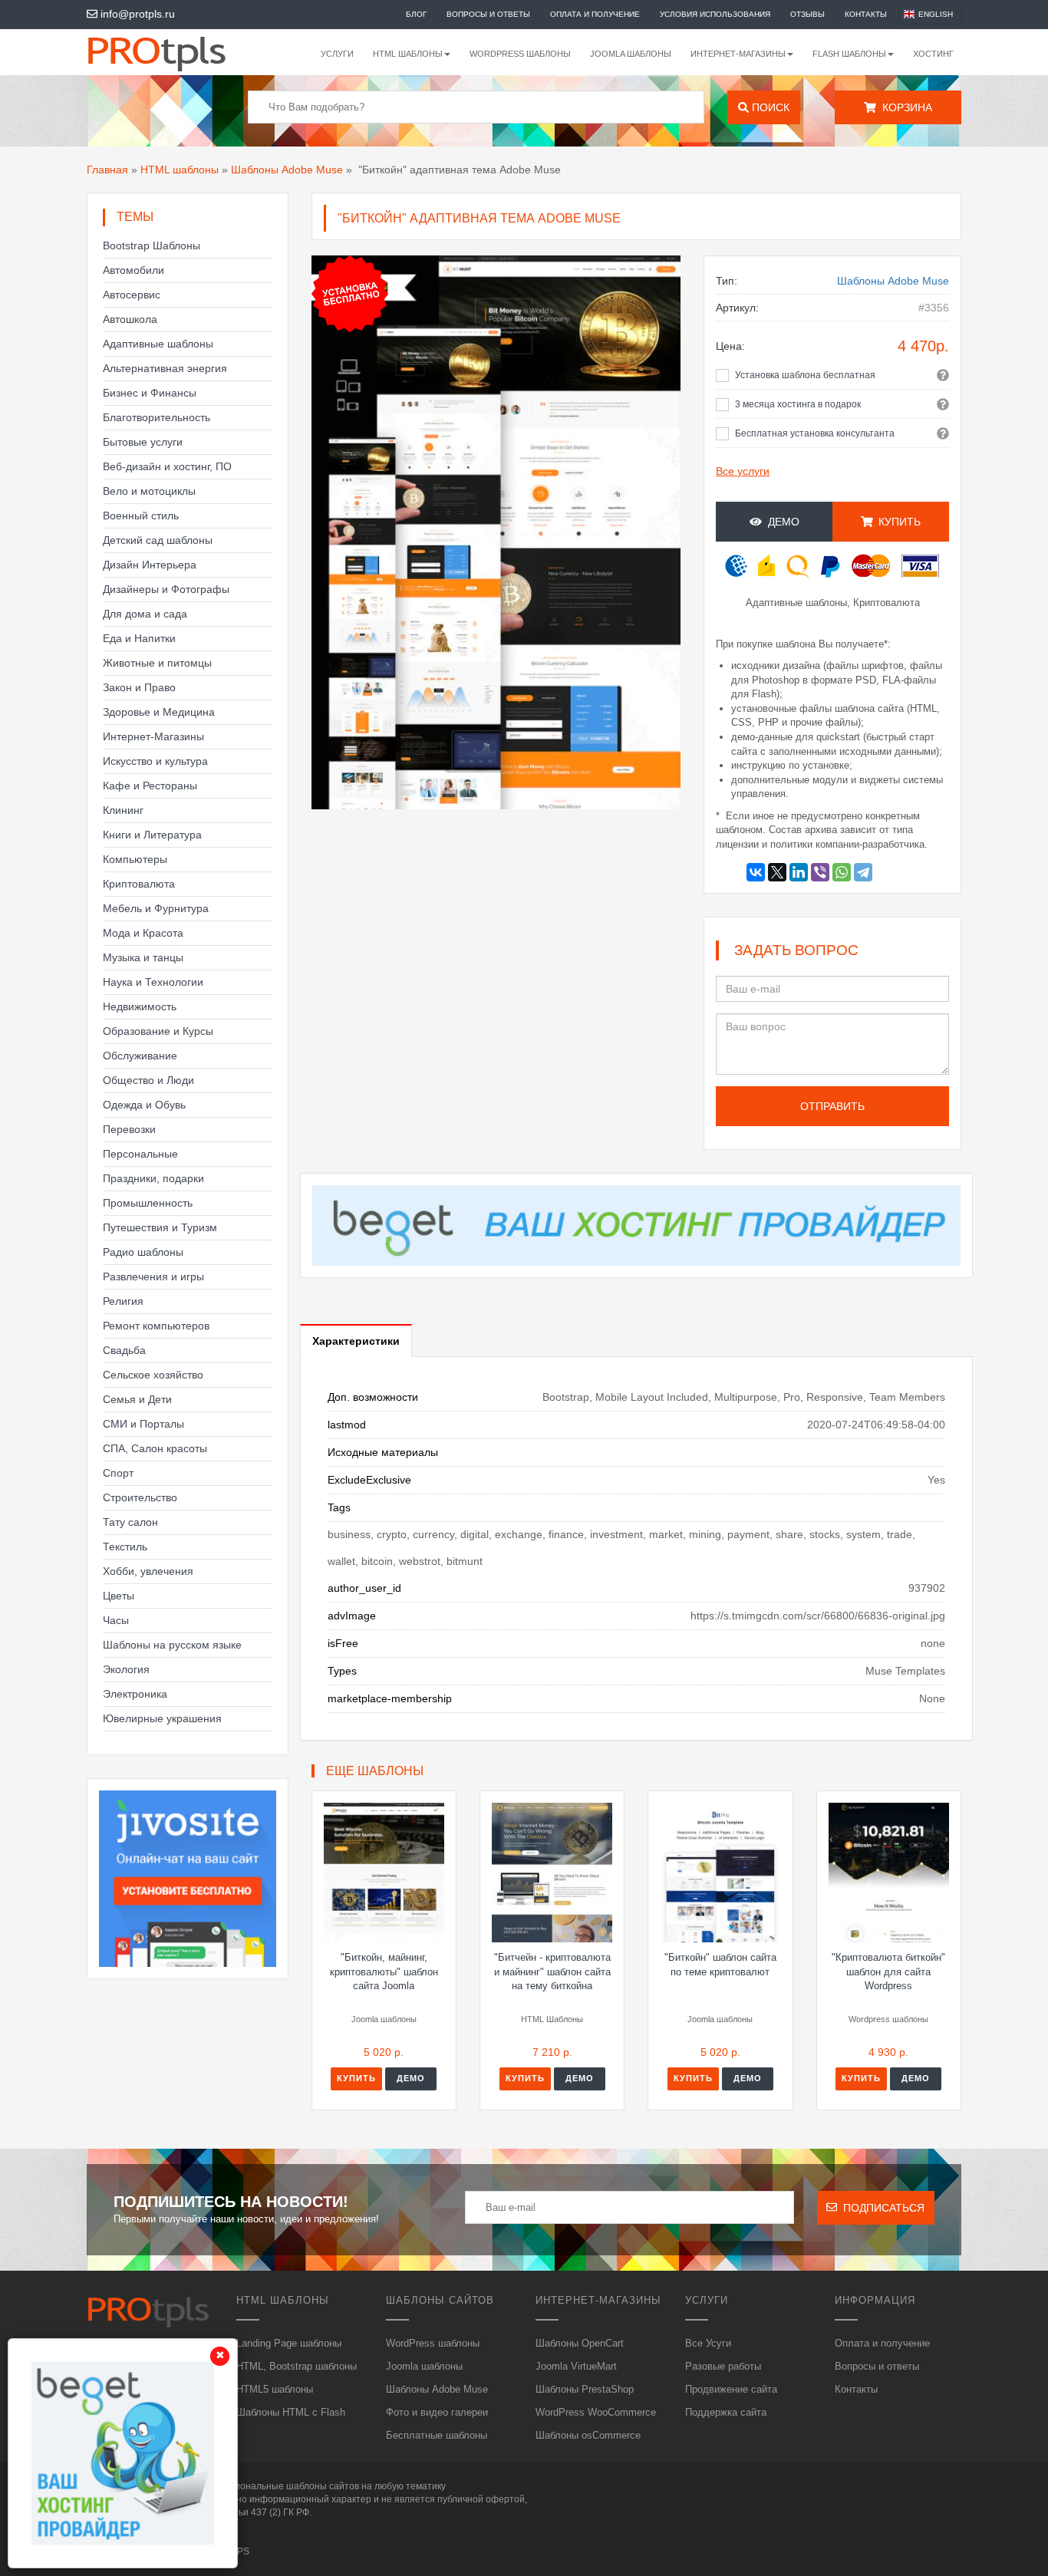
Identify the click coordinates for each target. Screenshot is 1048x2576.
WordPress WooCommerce (596, 2412)
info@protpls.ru (136, 14)
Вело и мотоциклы (149, 491)
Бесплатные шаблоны (437, 2435)
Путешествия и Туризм (160, 1227)
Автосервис (132, 295)
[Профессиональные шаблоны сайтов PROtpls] (177, 52)
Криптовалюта (139, 884)
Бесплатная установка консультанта (815, 433)
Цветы (119, 1596)
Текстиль (125, 1547)
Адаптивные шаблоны (158, 344)
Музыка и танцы (143, 957)
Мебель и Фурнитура (156, 908)
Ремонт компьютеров (156, 1326)
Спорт (118, 1473)
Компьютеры (135, 859)
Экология (126, 1669)
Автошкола (130, 319)
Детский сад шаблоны (158, 540)
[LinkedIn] (799, 872)
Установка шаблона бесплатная (805, 375)
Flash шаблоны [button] (849, 54)
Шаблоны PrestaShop (585, 2389)
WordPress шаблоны (520, 54)
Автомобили (133, 270)
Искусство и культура (155, 761)
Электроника (135, 1694)
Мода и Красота (143, 933)
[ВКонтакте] (756, 872)
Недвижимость (140, 1006)
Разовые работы (723, 2366)
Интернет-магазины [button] (738, 54)
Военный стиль (141, 516)
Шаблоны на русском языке (172, 1645)
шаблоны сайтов (323, 2486)
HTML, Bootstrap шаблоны (297, 2366)
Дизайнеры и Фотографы (166, 589)
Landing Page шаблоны (289, 2343)
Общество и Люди (148, 1080)
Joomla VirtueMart (576, 2366)
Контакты (866, 14)
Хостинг (933, 54)
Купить (356, 2078)
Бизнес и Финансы (150, 393)
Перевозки (129, 1129)
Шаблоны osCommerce (588, 2435)
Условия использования (715, 14)
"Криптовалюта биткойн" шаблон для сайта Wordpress (888, 1972)
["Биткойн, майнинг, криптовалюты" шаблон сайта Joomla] (384, 1873)
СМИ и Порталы (143, 1424)
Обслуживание (140, 1056)
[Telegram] (863, 872)
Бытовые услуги (143, 442)
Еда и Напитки (139, 638)
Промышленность (148, 1203)
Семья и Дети (137, 1399)
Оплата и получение (595, 14)
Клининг (123, 810)
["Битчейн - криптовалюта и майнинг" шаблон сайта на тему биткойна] (552, 1873)
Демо (781, 522)
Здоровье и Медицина (159, 712)
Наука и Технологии (153, 982)
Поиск (769, 107)
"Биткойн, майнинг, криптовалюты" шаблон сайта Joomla (384, 1972)
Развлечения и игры (153, 1276)
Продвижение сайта (731, 2389)
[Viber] (820, 872)
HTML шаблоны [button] (408, 54)
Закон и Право (139, 687)
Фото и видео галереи (437, 2412)
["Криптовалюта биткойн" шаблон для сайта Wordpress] (889, 1873)
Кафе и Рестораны (150, 786)
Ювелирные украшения (162, 1718)
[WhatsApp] (842, 872)
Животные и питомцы (157, 663)
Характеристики (356, 1341)
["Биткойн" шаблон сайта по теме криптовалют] (720, 1873)
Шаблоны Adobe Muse (287, 170)
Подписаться (881, 2208)
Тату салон (130, 1522)
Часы (116, 1620)
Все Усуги (708, 2343)
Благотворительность (157, 417)
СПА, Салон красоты (155, 1448)
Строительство (140, 1497)
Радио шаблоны (143, 1252)
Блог (416, 14)
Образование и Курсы (158, 1031)
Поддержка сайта (726, 2412)
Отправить (832, 1106)
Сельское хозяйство (153, 1375)
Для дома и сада (145, 614)
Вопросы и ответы (488, 14)
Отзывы (807, 14)
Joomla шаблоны (631, 54)
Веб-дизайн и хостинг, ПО (167, 466)
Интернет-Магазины (153, 736)
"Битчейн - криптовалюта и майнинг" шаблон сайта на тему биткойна (552, 1972)
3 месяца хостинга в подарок (798, 404)
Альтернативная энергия (165, 368)
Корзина (904, 107)
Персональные (140, 1154)
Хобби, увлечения (148, 1571)
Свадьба (124, 1350)
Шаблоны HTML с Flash (291, 2412)
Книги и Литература (152, 835)
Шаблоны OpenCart (580, 2343)
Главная (107, 170)
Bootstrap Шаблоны (152, 245)
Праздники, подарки (153, 1178)
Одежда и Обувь (144, 1105)
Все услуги (743, 471)
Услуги (337, 54)
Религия (123, 1301)
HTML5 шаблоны (275, 2389)
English (936, 14)
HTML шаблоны (180, 170)
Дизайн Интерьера (150, 565)
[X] (777, 872)
